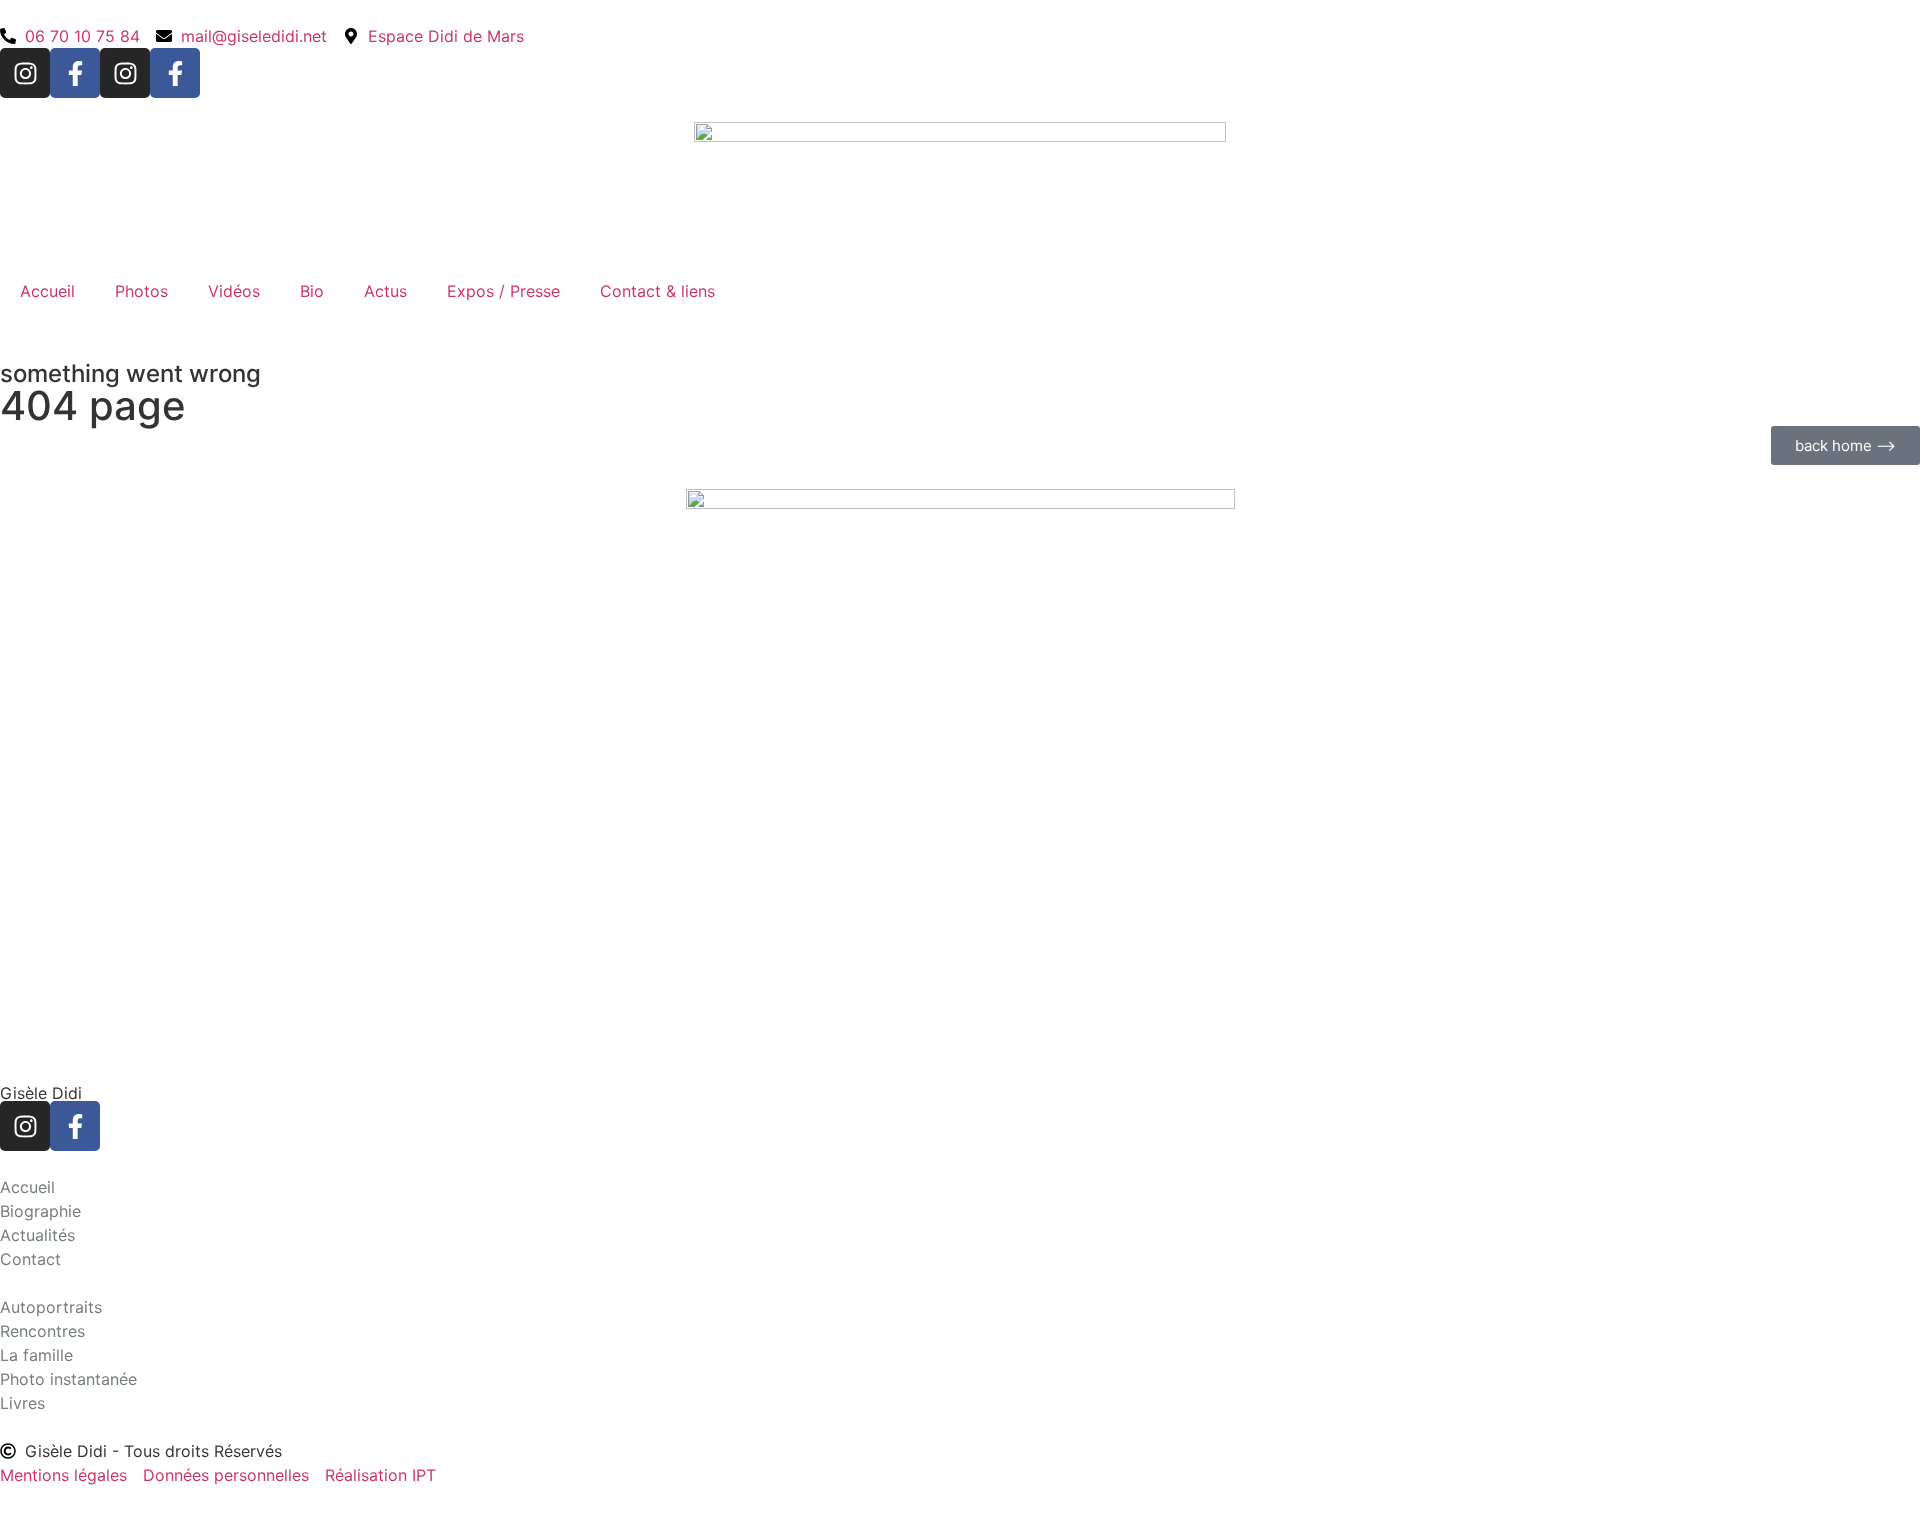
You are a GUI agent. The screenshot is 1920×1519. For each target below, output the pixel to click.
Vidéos (234, 291)
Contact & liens (657, 291)
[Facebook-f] (75, 73)
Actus (385, 291)
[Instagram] (25, 73)
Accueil (47, 291)
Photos (141, 291)
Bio (312, 291)
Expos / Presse (503, 291)
